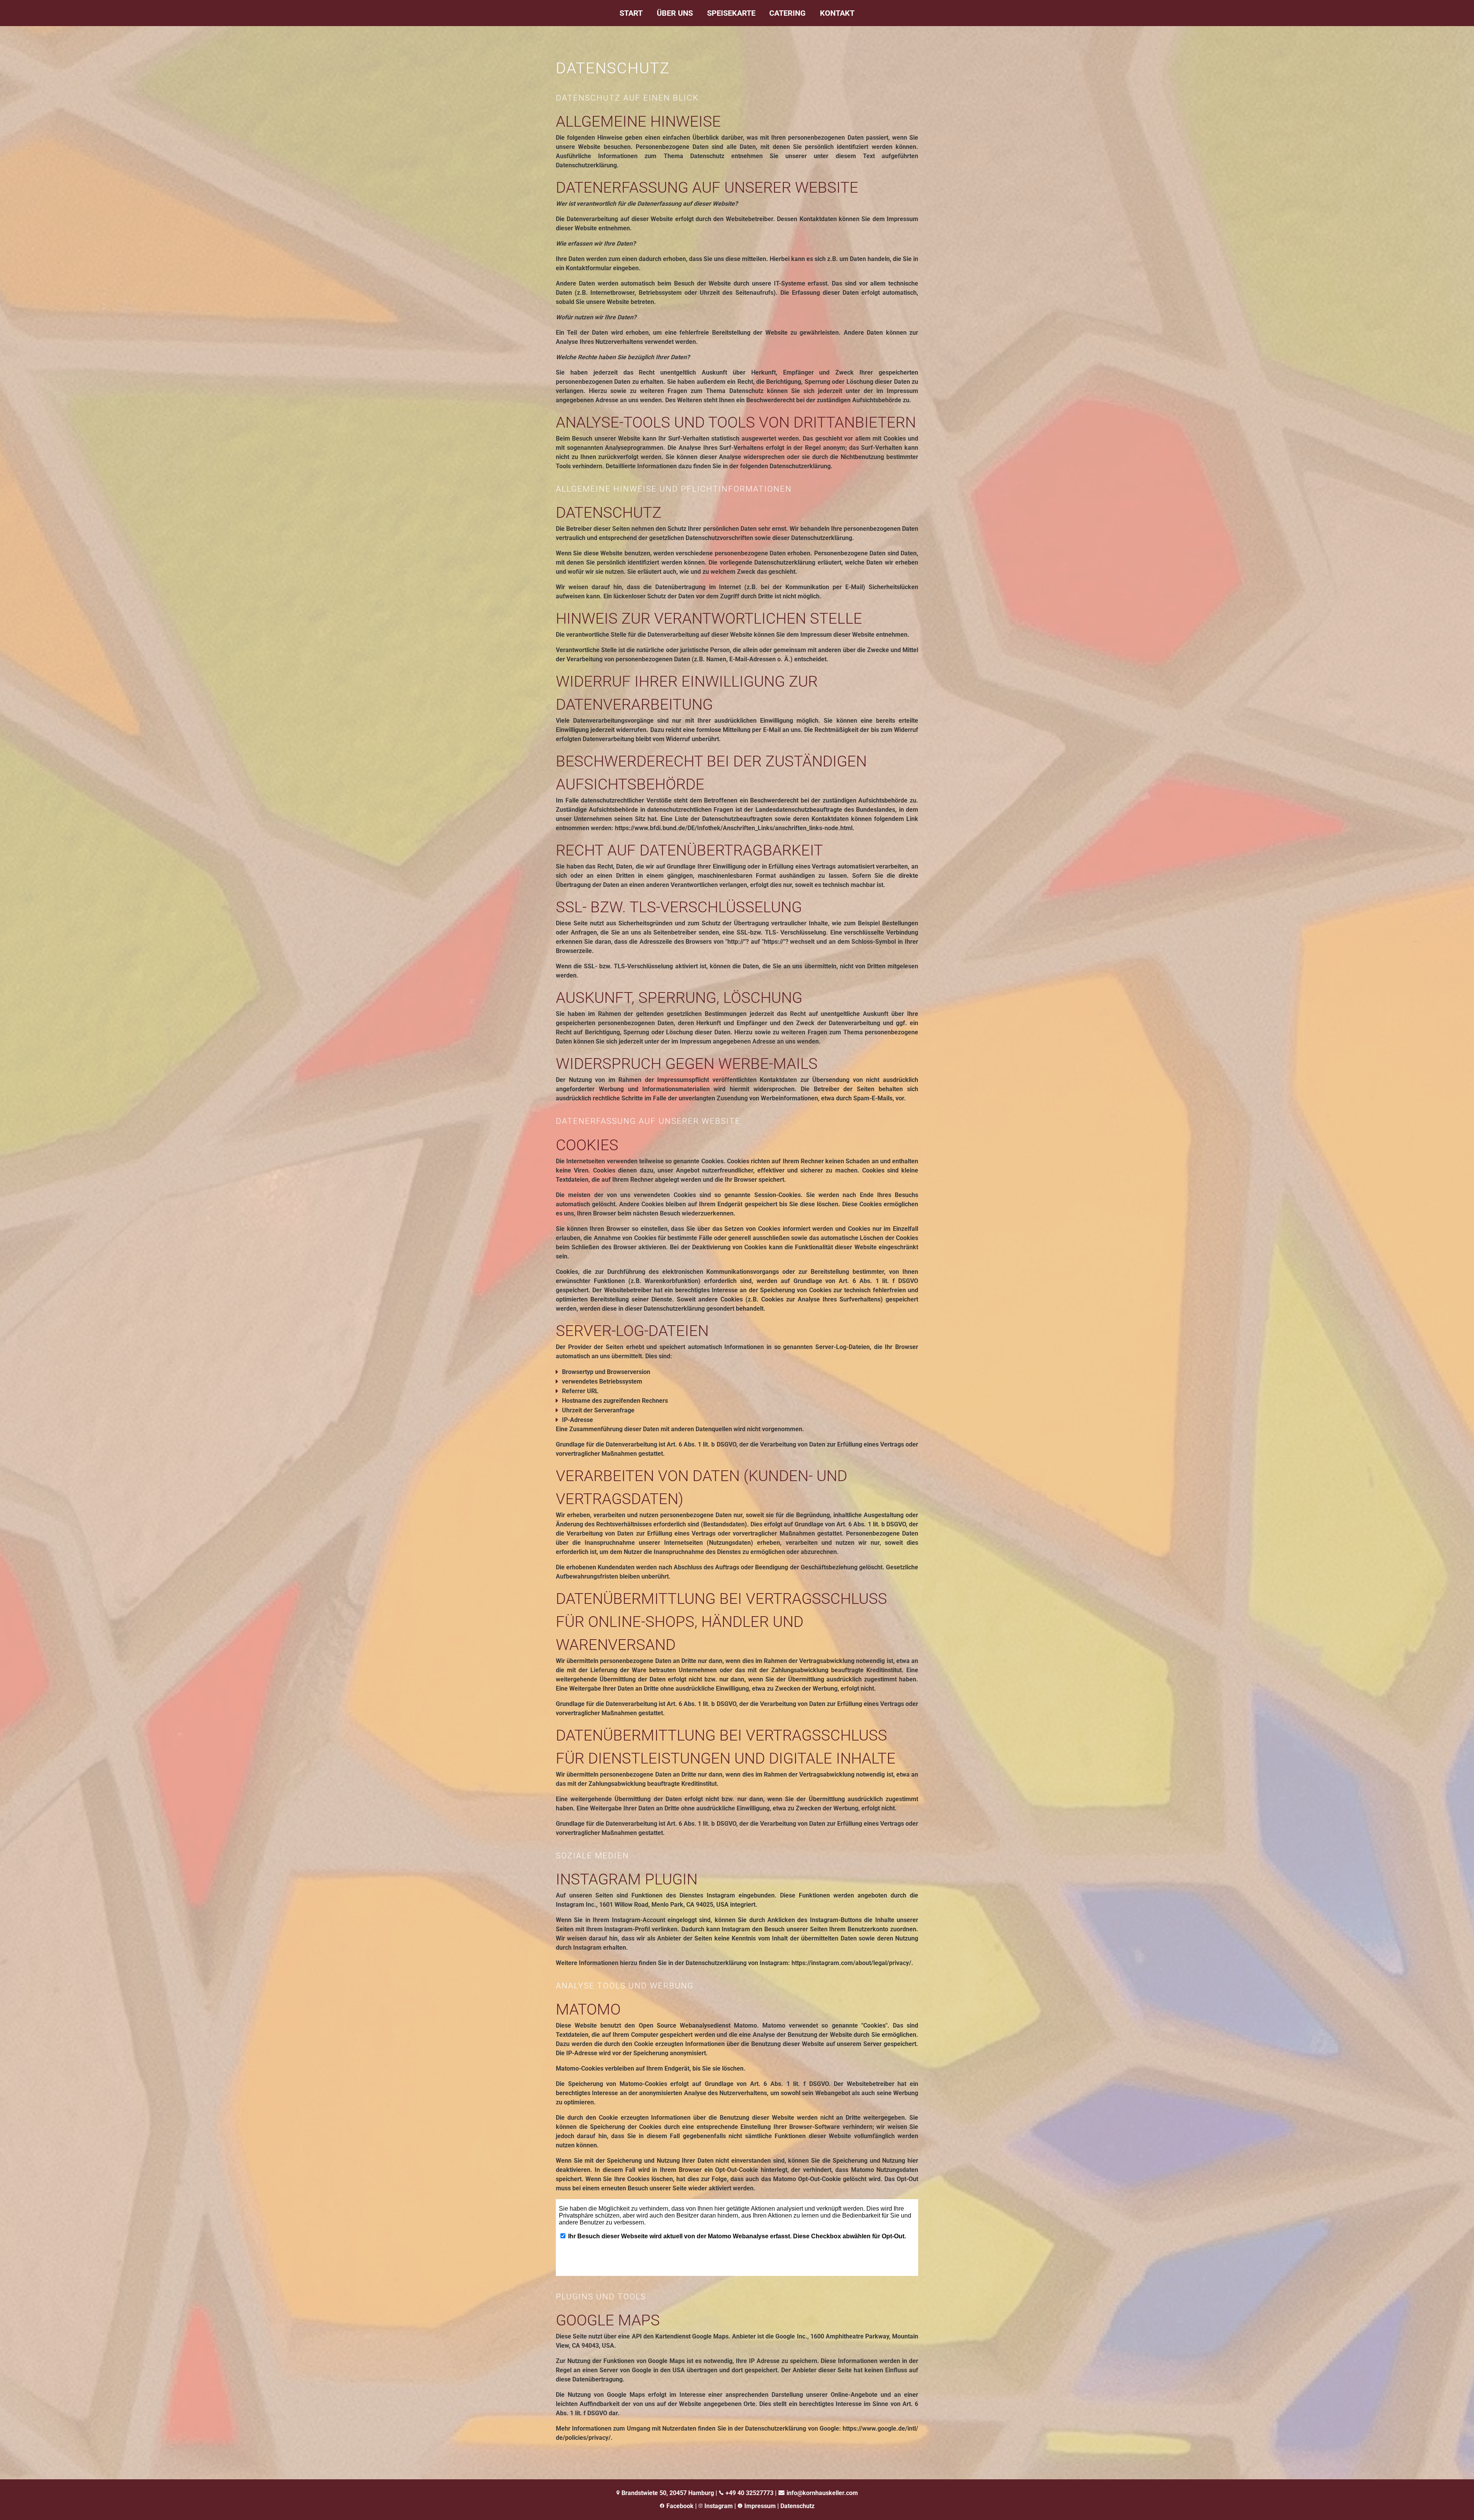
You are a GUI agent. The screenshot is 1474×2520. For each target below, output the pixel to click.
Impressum (760, 2506)
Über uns (675, 13)
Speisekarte (731, 13)
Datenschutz (797, 2506)
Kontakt (837, 13)
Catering (787, 13)
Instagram (718, 2506)
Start (631, 13)
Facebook (680, 2506)
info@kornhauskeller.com (822, 2493)
